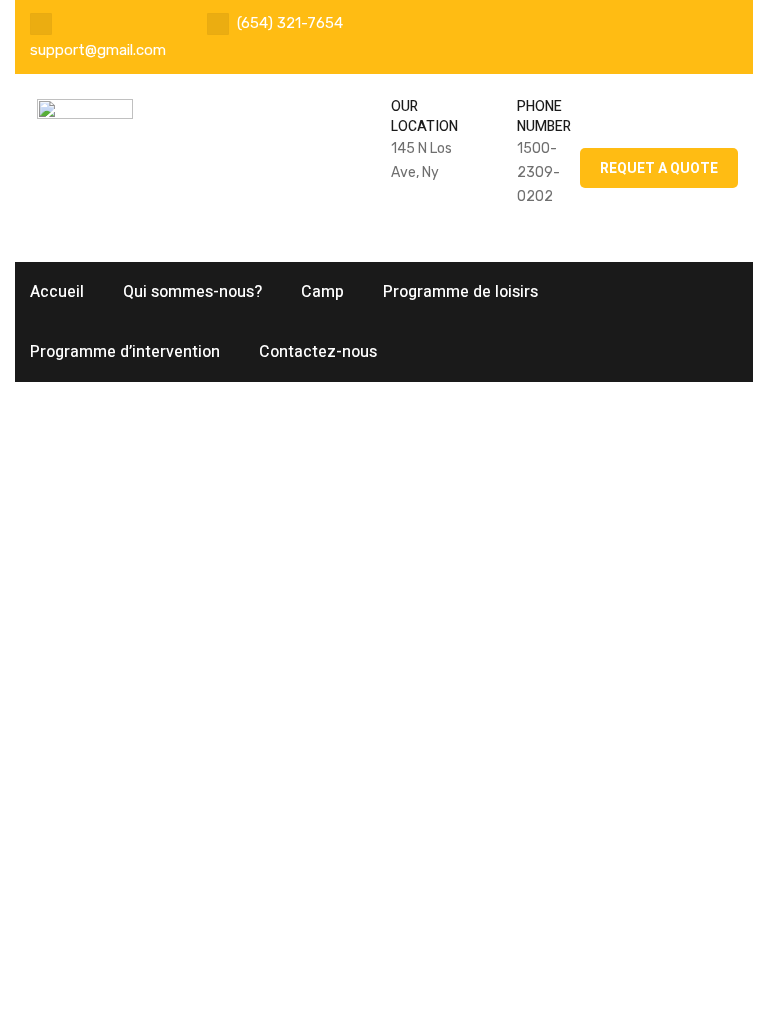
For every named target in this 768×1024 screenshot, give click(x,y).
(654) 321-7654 (290, 23)
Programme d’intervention (125, 352)
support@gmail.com (98, 50)
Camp (322, 292)
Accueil (57, 292)
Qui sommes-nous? (192, 292)
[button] (659, 168)
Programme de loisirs (460, 292)
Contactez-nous (318, 352)
